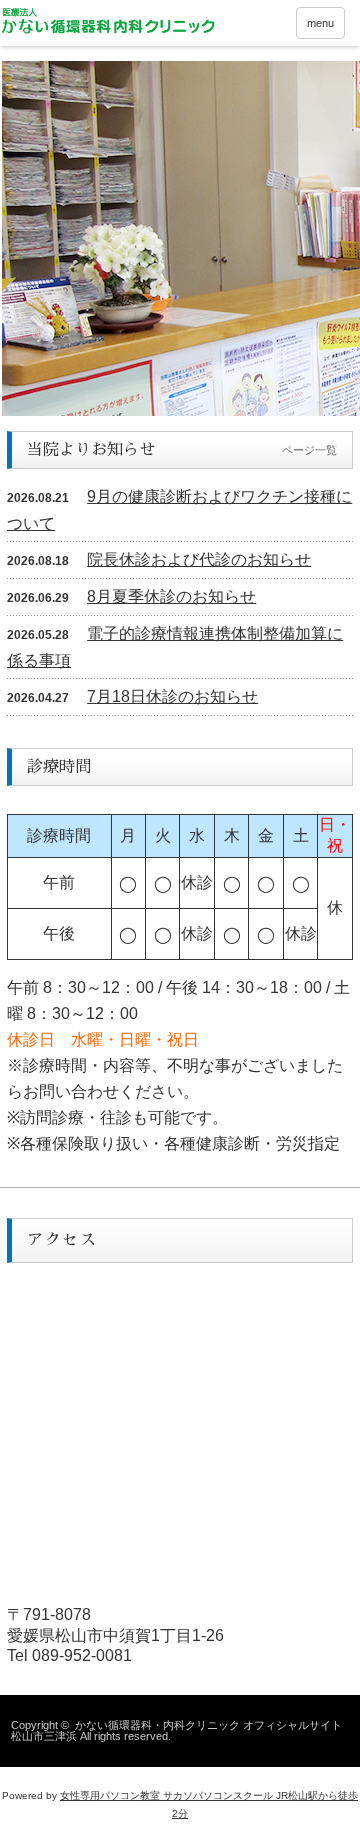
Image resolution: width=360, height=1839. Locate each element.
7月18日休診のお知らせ (172, 696)
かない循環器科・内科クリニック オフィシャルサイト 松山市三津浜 (176, 1730)
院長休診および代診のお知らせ (199, 559)
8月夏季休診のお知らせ (171, 596)
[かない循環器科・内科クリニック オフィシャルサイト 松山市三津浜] (108, 20)
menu (320, 23)
